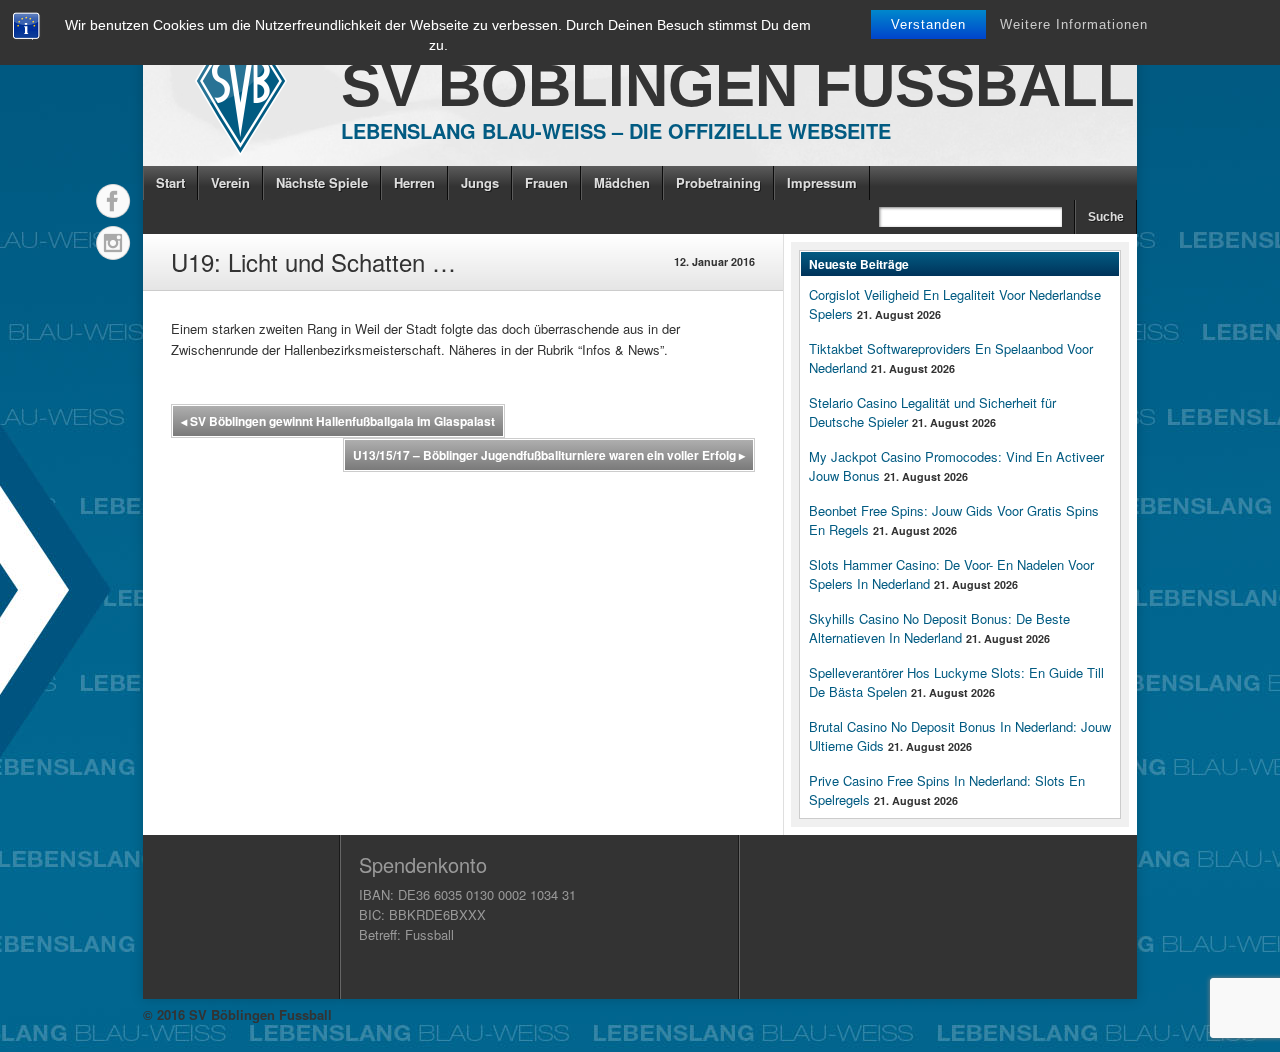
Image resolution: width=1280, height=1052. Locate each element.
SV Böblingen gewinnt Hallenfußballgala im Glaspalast (338, 421)
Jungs (480, 182)
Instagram (113, 243)
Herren (414, 182)
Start (170, 182)
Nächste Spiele (322, 182)
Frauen (546, 182)
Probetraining (718, 182)
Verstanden (928, 24)
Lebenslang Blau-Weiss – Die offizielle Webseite (616, 130)
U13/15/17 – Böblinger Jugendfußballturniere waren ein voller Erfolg (549, 455)
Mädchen (622, 182)
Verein (230, 182)
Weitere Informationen (1074, 24)
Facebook (113, 201)
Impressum (822, 182)
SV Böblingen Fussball (738, 85)
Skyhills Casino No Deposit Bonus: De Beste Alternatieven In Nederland (939, 628)
